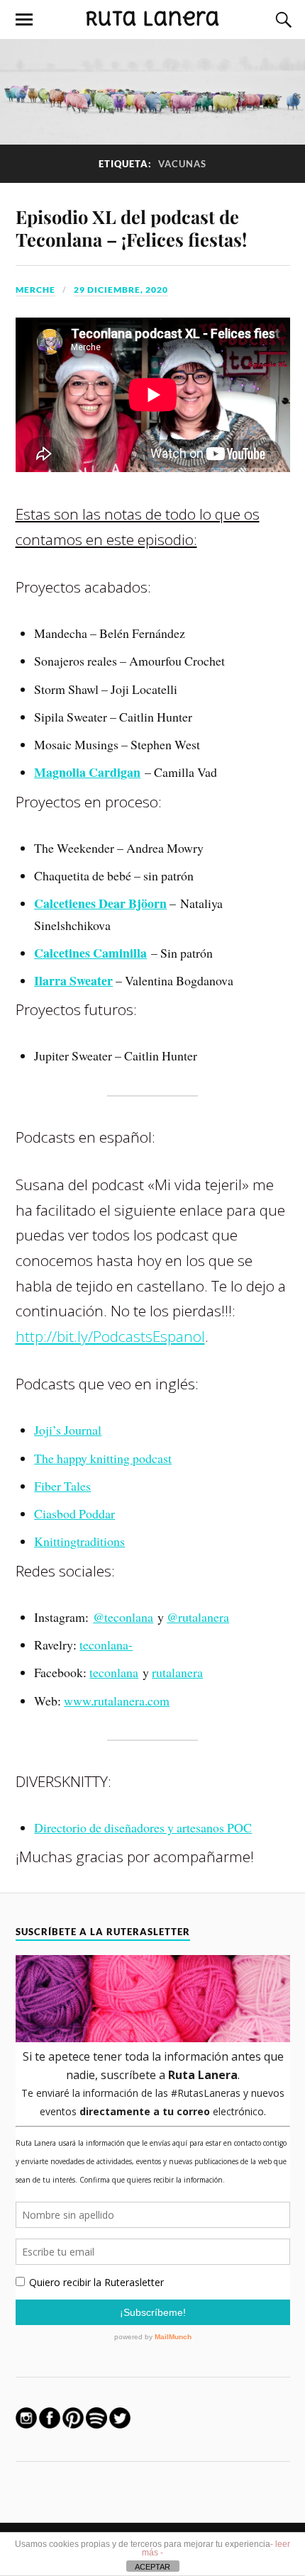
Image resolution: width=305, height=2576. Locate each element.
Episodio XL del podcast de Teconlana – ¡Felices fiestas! (131, 228)
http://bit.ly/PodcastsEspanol (110, 1336)
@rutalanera (198, 1617)
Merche (35, 290)
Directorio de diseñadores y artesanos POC (143, 1827)
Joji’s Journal (68, 1430)
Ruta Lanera (152, 18)
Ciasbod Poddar (74, 1513)
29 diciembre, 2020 (121, 290)
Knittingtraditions (79, 1541)
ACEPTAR (152, 2567)
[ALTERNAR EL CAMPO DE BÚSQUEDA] (282, 20)
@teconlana (123, 1617)
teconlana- (106, 1645)
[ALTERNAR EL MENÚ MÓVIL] (24, 20)
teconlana (114, 1672)
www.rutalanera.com (117, 1701)
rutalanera (177, 1672)
